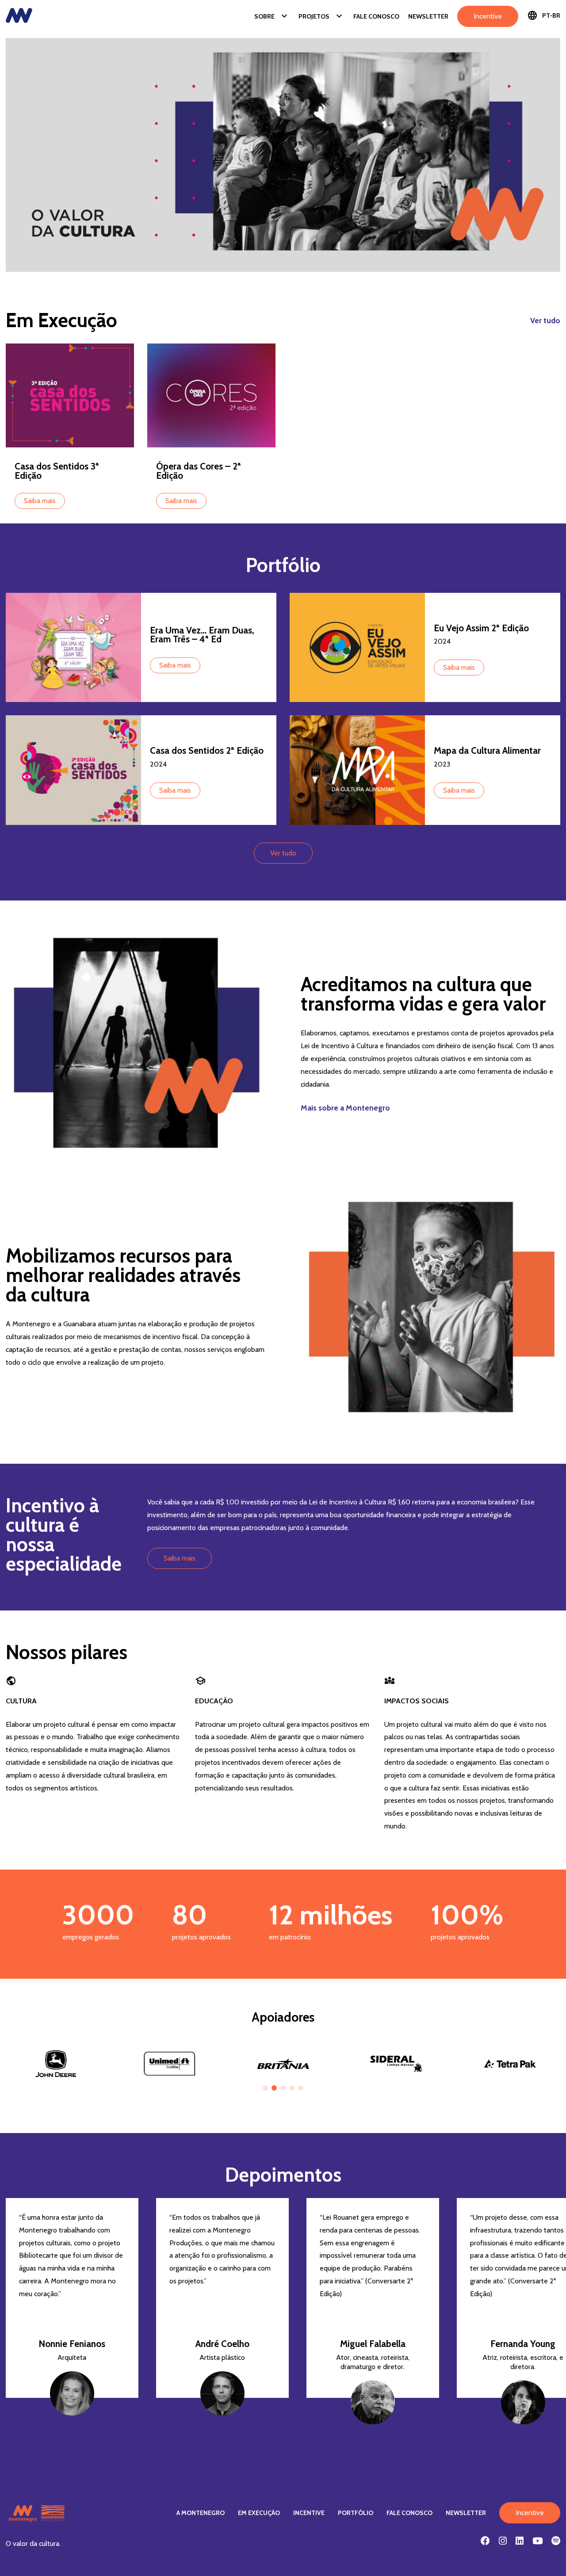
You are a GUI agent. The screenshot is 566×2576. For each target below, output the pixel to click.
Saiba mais (40, 501)
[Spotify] (556, 2541)
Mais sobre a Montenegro (345, 1108)
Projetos (321, 16)
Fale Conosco (376, 16)
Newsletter (428, 16)
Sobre (272, 16)
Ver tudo (545, 321)
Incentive (488, 16)
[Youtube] (537, 2541)
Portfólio (356, 2513)
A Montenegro (201, 2513)
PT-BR (544, 15)
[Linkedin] (520, 2541)
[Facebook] (485, 2541)
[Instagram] (503, 2541)
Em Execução (259, 2513)
